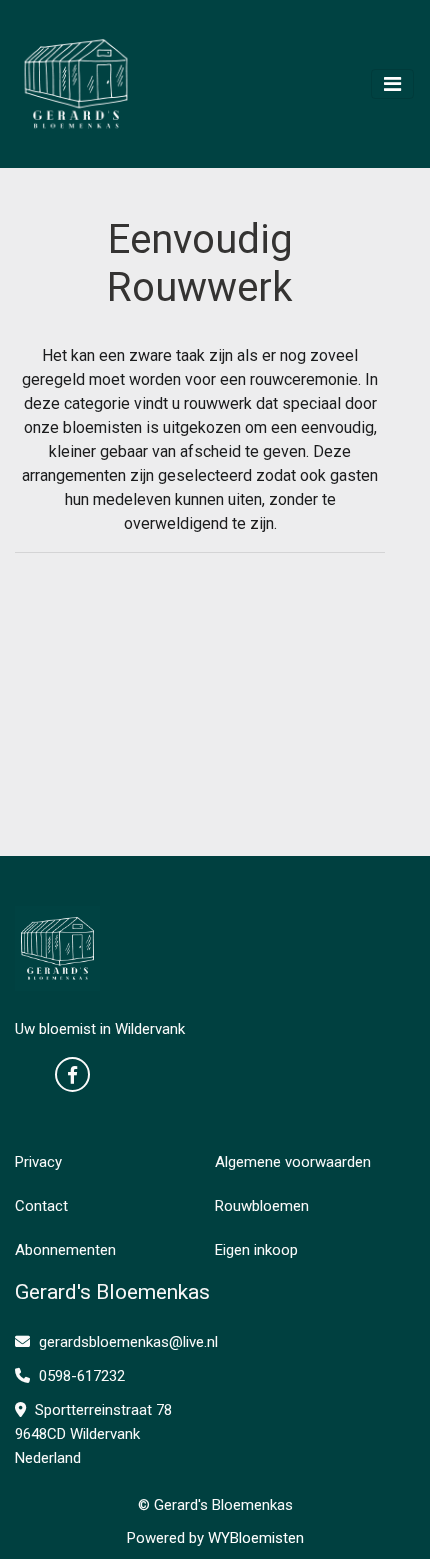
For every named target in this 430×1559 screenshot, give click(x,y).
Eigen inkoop (256, 1250)
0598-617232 (80, 1376)
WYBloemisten (256, 1538)
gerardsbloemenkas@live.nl (128, 1342)
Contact (41, 1206)
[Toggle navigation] (392, 84)
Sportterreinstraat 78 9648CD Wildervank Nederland (93, 1434)
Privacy (38, 1162)
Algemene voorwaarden (293, 1162)
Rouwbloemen (262, 1206)
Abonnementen (65, 1250)
